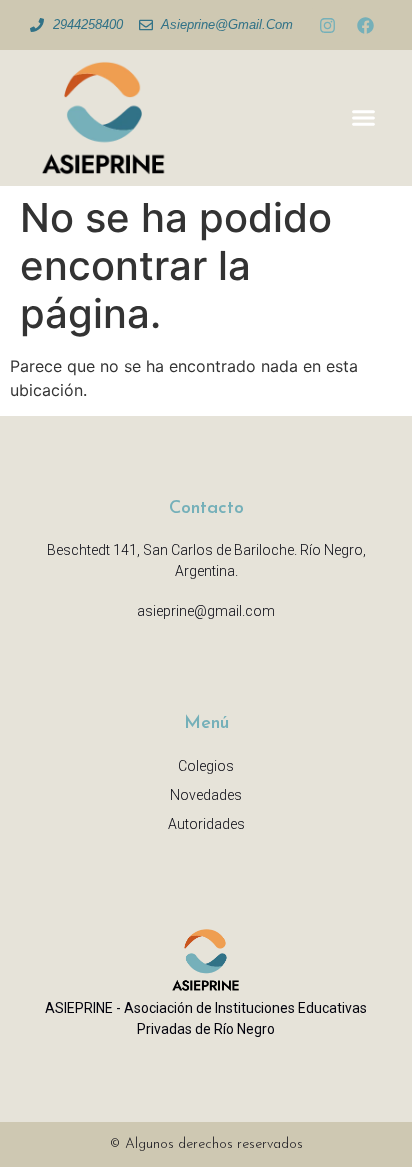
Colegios (206, 766)
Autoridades (206, 824)
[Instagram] (327, 25)
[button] (364, 118)
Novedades (206, 795)
